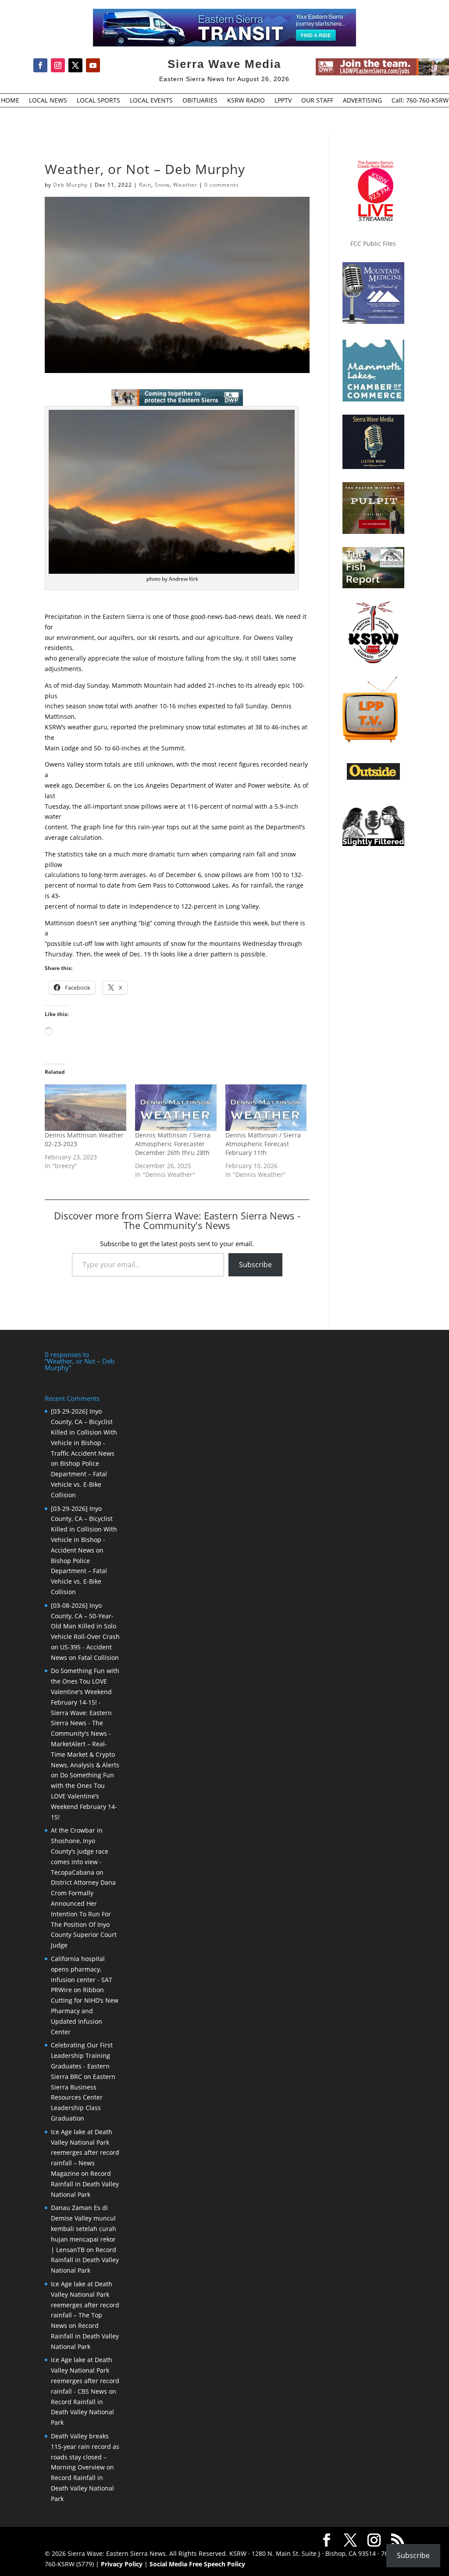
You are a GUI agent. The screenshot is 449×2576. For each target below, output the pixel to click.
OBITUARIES (200, 101)
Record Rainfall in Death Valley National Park (85, 2184)
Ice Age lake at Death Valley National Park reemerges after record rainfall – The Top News (85, 2305)
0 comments (222, 185)
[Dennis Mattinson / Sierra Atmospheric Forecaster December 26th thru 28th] (176, 1108)
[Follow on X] (75, 65)
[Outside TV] (373, 778)
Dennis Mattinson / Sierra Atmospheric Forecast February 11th (263, 1144)
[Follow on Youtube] (93, 65)
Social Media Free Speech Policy (197, 2564)
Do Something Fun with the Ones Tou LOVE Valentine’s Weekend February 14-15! (84, 1796)
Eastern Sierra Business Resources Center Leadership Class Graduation (83, 2097)
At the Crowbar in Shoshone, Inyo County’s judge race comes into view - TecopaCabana (80, 1851)
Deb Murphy (70, 185)
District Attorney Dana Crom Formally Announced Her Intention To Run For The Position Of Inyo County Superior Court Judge (84, 1914)
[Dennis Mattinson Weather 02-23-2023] (86, 1108)
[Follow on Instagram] (58, 65)
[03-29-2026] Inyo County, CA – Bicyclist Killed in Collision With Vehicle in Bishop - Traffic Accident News (84, 1432)
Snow (162, 185)
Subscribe (255, 1265)
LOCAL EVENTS (151, 101)
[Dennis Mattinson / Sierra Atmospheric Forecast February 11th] (266, 1108)
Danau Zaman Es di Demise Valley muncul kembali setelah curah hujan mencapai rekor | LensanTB (84, 2228)
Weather (185, 185)
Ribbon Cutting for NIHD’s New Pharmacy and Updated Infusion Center (85, 2011)
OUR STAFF (317, 101)
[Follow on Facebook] (40, 65)
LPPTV (283, 101)
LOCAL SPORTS (98, 101)
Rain (145, 185)
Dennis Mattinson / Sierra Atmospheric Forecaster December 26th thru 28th (173, 1144)
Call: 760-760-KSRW (420, 101)
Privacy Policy (122, 2564)
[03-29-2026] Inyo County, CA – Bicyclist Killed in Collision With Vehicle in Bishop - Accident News (84, 1529)
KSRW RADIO (246, 101)
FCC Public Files (373, 243)
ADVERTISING (362, 101)
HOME (10, 101)
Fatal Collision (98, 1658)
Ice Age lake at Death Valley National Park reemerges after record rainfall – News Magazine (85, 2153)
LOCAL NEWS (48, 101)
